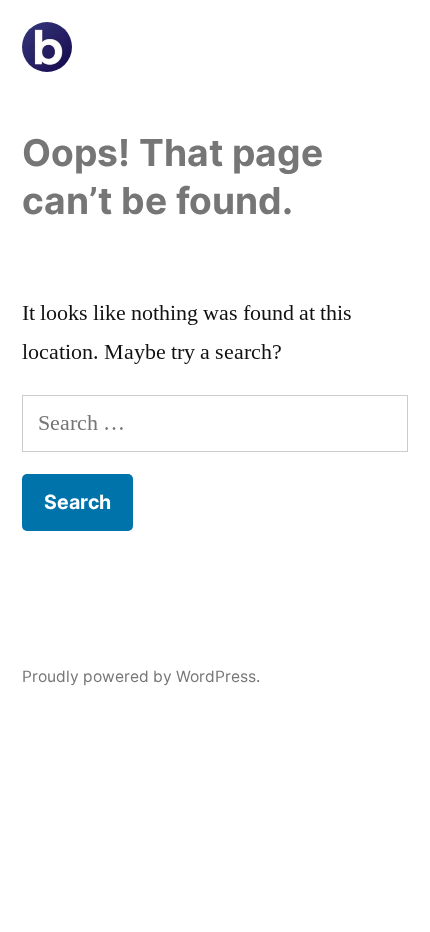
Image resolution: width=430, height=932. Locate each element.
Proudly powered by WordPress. (141, 676)
